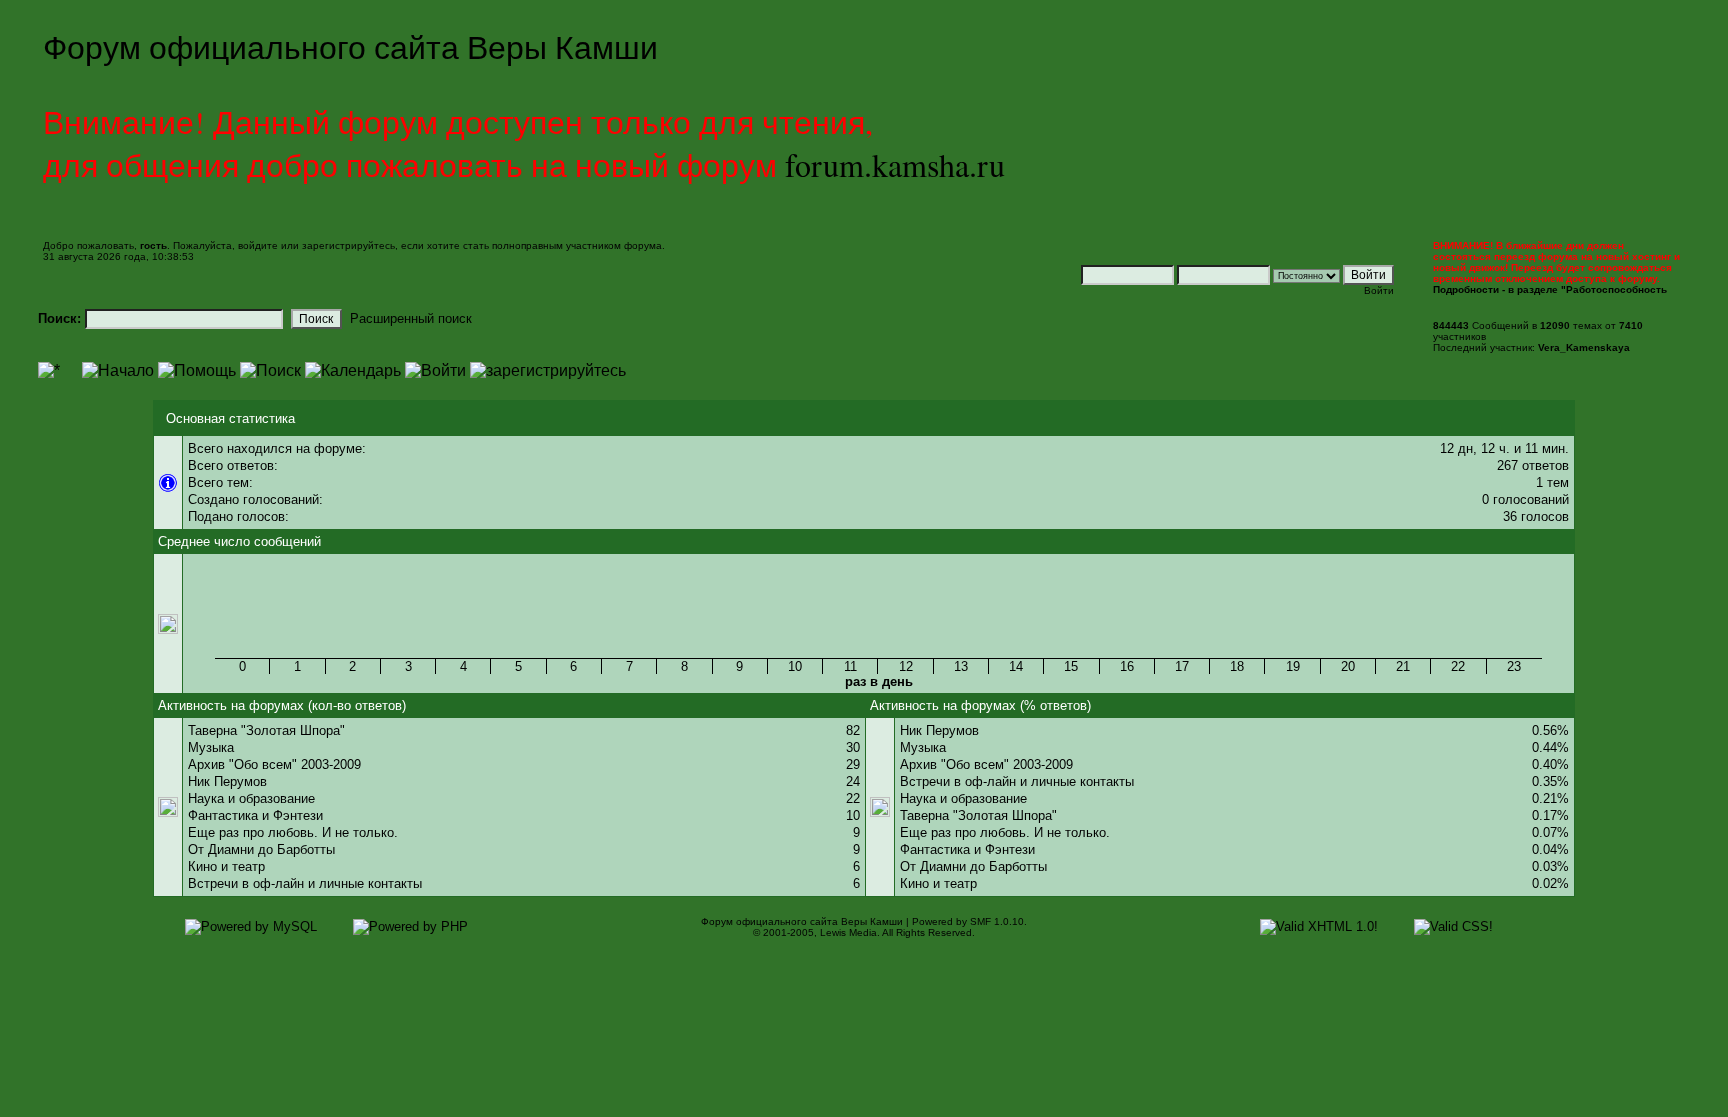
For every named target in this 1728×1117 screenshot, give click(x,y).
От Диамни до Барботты (261, 849)
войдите (258, 245)
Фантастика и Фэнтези (255, 815)
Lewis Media (848, 932)
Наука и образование (251, 798)
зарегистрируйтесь (348, 245)
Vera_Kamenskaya (1584, 347)
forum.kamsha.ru (895, 164)
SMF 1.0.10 (997, 921)
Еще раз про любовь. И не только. (293, 832)
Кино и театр (226, 866)
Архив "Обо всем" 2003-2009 (274, 764)
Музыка (211, 747)
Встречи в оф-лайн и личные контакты (305, 883)
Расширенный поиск (411, 318)
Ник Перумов (227, 781)
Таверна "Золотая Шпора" (266, 730)
